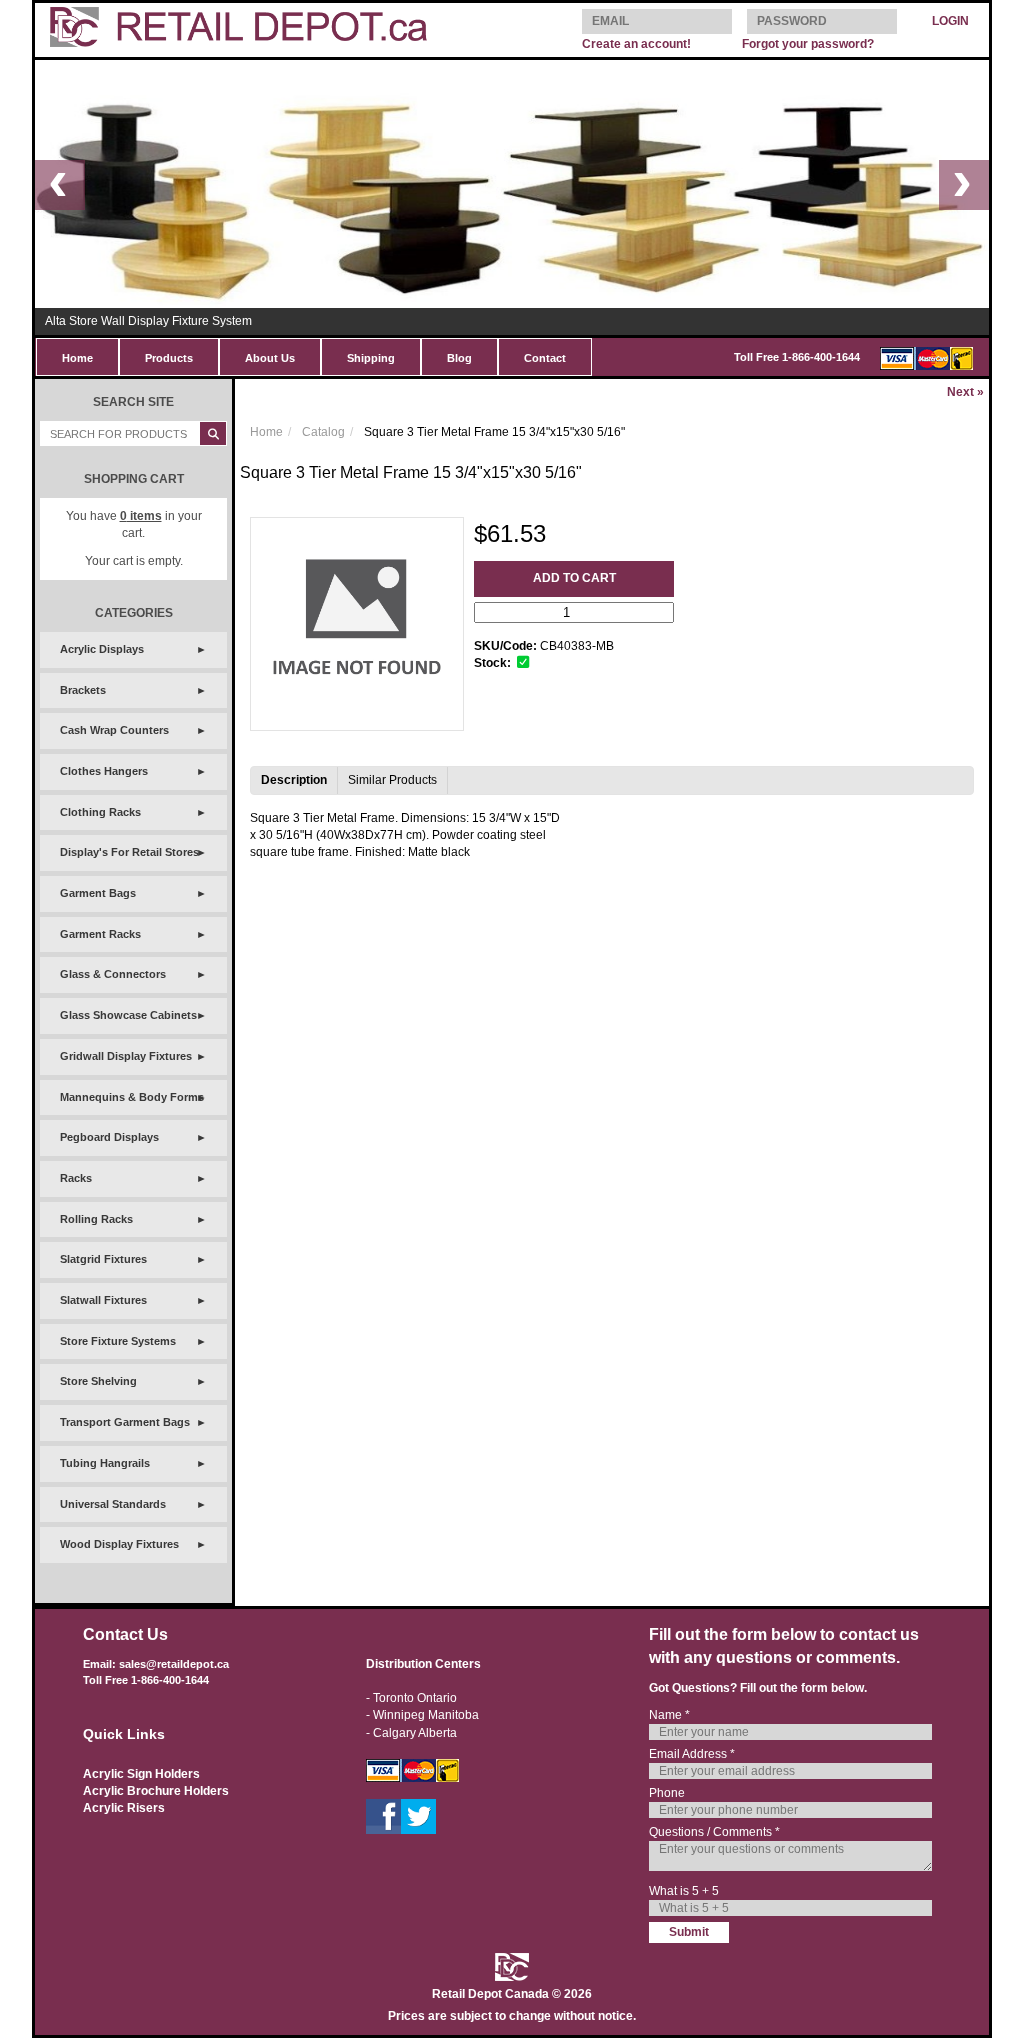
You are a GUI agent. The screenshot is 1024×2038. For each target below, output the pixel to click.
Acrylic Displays (102, 649)
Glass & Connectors (113, 974)
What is (684, 1891)
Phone (667, 1793)
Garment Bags (98, 893)
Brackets (83, 690)
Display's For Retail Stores (129, 852)
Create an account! (636, 44)
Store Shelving (98, 1381)
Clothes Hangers (104, 771)
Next (965, 392)
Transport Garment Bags (125, 1422)
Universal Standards (113, 1504)
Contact (545, 358)
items (141, 516)
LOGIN (950, 21)
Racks (76, 1178)
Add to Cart (574, 578)
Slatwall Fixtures (103, 1300)
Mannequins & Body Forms (132, 1097)
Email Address (692, 1754)
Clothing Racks (100, 812)
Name (669, 1715)
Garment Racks (100, 934)
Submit (689, 1932)
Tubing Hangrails (105, 1463)
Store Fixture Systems (118, 1341)
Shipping (371, 358)
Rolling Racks (96, 1219)
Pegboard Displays (109, 1137)
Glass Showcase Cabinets (128, 1015)
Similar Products (392, 780)
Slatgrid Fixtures (103, 1259)
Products (169, 358)
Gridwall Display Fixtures (126, 1056)
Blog (459, 358)
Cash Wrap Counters (114, 730)
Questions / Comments (714, 1832)
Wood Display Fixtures (119, 1544)
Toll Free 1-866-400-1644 (797, 357)
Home (77, 358)
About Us (270, 358)
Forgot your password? (808, 44)
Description (294, 780)
